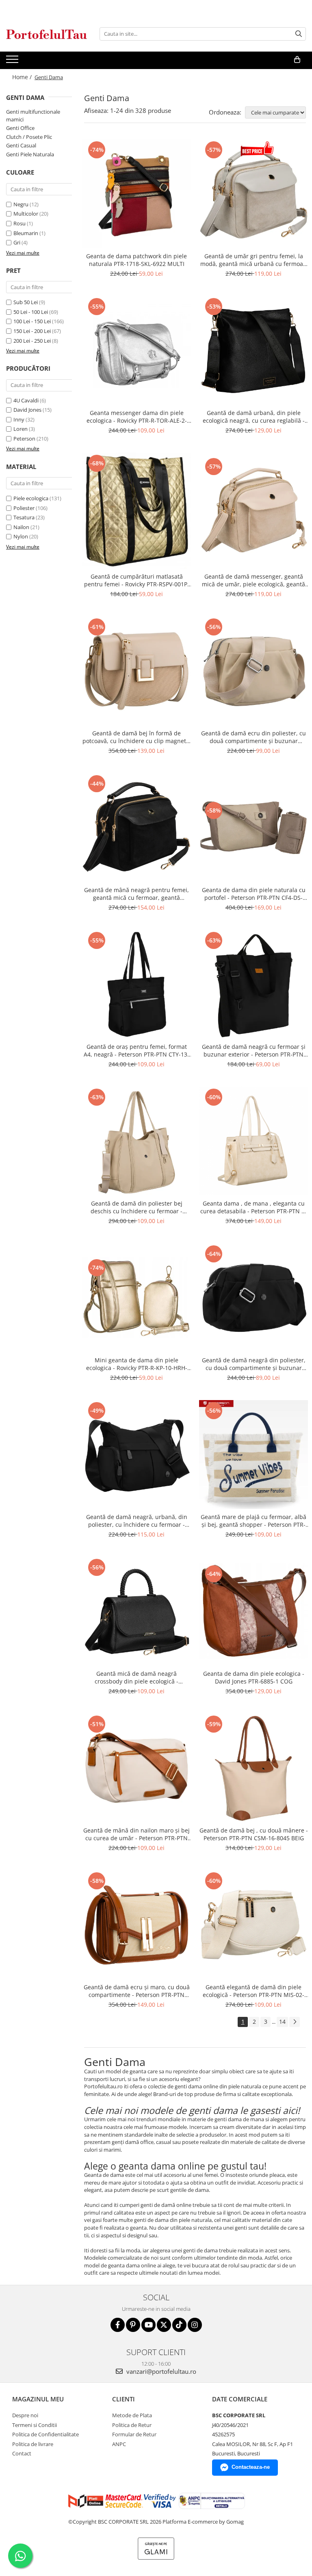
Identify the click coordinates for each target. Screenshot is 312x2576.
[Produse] (13, 62)
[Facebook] (118, 2325)
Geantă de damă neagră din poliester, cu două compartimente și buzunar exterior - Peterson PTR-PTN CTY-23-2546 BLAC (254, 1364)
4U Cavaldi (26, 400)
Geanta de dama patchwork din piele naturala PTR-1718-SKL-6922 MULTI (136, 260)
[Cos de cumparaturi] (297, 60)
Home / (23, 77)
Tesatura (24, 517)
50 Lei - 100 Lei (31, 312)
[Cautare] (299, 34)
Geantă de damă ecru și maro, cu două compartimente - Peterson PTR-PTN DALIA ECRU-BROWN (137, 1991)
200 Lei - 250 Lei (32, 341)
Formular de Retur (134, 2434)
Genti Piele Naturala (30, 154)
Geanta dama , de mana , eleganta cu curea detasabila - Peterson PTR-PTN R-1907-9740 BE (254, 1207)
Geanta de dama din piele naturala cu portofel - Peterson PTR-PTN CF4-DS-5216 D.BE (254, 894)
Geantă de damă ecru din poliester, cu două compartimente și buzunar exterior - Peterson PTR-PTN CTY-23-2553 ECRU (253, 737)
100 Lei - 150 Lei (32, 321)
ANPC (119, 2444)
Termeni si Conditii (35, 2425)
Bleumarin (26, 233)
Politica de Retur (132, 2425)
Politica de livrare (33, 2444)
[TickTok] (179, 2325)
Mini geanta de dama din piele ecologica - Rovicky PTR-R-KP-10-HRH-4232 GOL (137, 1364)
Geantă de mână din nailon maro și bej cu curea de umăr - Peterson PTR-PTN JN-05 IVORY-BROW (136, 1834)
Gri (17, 242)
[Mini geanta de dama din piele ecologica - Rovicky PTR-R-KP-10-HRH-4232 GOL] (136, 1298)
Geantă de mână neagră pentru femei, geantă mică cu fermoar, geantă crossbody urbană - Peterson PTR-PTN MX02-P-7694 (136, 894)
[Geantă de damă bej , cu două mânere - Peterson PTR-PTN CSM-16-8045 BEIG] (253, 1768)
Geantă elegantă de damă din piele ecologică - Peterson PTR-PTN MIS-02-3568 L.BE (253, 1991)
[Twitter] (164, 2325)
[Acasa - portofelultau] (47, 34)
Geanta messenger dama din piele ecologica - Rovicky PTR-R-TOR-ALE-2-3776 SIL (137, 417)
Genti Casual (21, 145)
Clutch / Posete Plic (29, 137)
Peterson (24, 439)
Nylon (21, 536)
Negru (21, 204)
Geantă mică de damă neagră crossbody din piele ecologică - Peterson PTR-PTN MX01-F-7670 (136, 1677)
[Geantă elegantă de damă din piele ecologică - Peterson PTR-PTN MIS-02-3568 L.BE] (253, 1925)
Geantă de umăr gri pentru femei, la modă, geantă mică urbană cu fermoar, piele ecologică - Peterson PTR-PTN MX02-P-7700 (254, 260)
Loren (21, 429)
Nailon (21, 527)
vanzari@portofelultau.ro (160, 2371)
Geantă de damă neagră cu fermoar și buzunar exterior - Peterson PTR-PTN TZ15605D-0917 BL (254, 1050)
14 (282, 2022)
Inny (19, 419)
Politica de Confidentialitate (45, 2434)
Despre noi (25, 2415)
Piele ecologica (31, 498)
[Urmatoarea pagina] (295, 2022)
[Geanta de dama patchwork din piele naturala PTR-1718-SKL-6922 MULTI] (136, 194)
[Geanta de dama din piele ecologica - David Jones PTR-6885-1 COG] (253, 1611)
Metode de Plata (132, 2415)
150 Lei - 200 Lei (32, 331)
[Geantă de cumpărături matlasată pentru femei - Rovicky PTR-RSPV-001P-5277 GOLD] (136, 510)
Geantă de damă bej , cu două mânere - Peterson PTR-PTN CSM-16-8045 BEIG (254, 1834)
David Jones (27, 410)
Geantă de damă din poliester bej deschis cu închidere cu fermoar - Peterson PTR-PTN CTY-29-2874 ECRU (137, 1207)
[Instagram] (195, 2325)
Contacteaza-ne (251, 2467)
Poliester (24, 508)
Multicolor (26, 214)
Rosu (19, 223)
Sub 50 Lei (26, 302)
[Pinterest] (133, 2325)
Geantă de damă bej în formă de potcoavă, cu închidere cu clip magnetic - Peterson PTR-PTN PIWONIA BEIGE (136, 737)
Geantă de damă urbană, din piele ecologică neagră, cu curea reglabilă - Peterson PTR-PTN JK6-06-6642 (254, 417)
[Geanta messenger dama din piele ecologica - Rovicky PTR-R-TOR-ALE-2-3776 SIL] (136, 350)
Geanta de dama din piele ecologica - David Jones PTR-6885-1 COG (254, 1677)
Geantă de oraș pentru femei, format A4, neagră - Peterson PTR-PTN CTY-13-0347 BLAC (136, 1050)
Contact (22, 2453)
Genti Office (20, 128)
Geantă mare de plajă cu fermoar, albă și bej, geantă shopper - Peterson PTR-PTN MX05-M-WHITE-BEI (253, 1521)
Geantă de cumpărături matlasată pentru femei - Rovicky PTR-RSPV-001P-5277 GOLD (137, 580)
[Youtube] (148, 2325)
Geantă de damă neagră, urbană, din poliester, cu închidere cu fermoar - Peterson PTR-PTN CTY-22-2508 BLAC (137, 1521)
